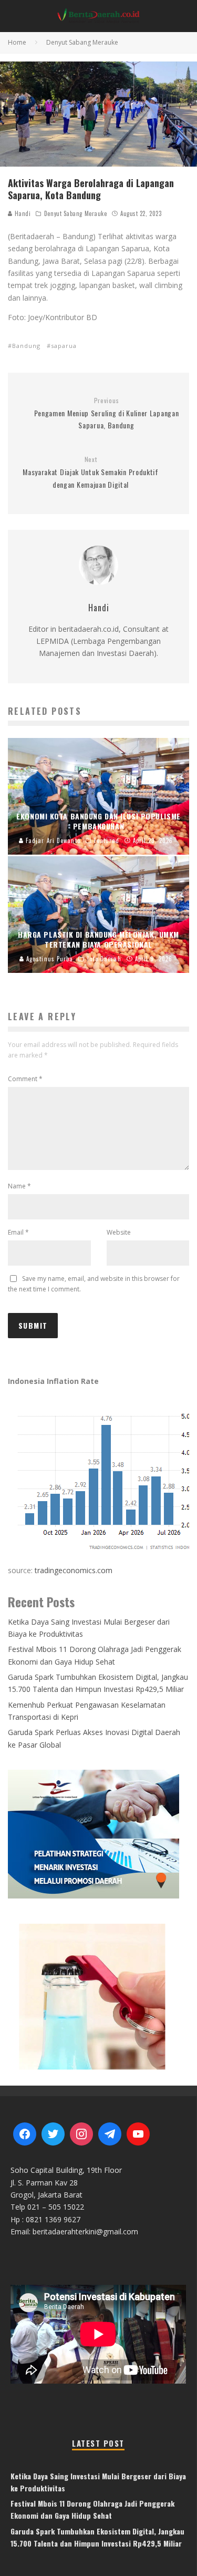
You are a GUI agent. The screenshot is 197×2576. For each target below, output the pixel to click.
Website (119, 1232)
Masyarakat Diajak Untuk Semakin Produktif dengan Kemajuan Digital (91, 473)
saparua (64, 346)
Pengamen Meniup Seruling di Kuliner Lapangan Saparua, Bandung (107, 414)
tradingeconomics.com (74, 1570)
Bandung (26, 346)
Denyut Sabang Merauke (76, 213)
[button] (98, 1996)
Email (18, 1232)
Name (19, 1186)
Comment (25, 1079)
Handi (22, 213)
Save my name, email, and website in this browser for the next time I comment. (94, 1284)
